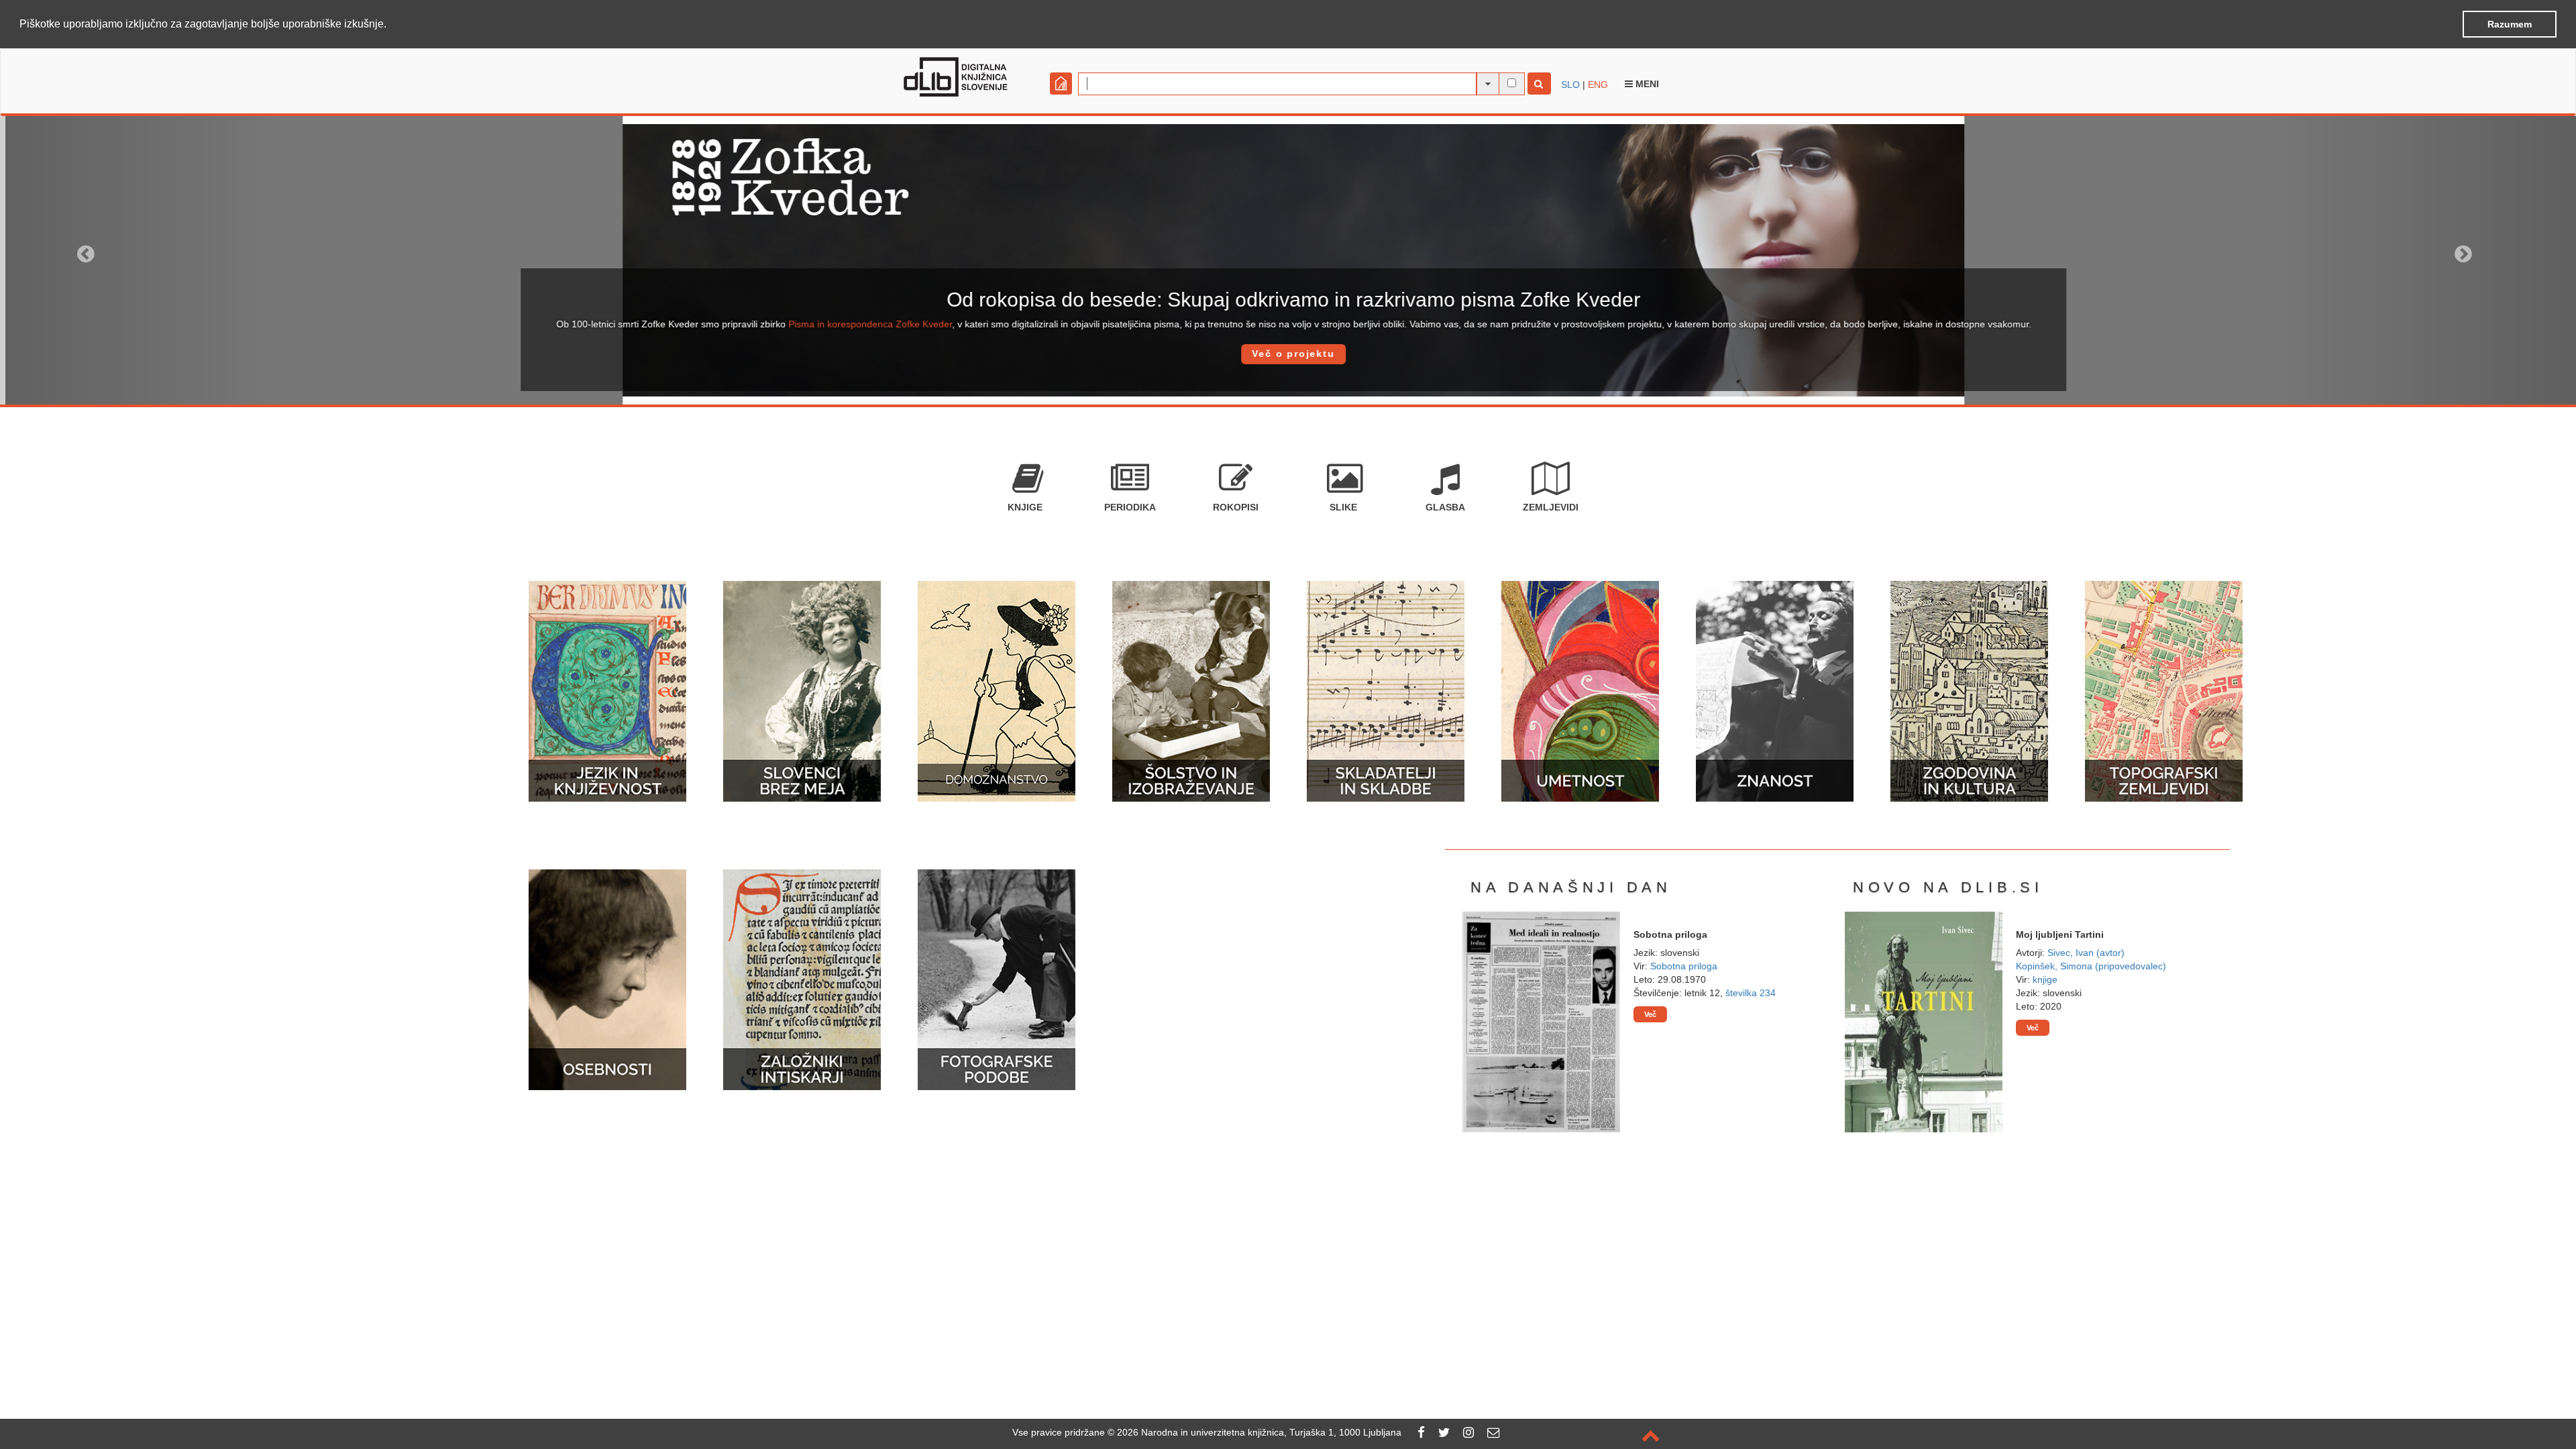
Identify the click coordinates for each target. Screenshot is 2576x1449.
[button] (391, 25)
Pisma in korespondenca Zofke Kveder (865, 324)
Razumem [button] (2510, 24)
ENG (1598, 85)
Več (1650, 1014)
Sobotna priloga (1684, 966)
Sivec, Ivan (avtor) (2086, 953)
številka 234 (1751, 993)
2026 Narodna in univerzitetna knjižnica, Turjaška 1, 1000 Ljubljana (1259, 1432)
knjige (2045, 979)
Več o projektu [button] (1288, 354)
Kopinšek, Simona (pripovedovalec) (2091, 966)
